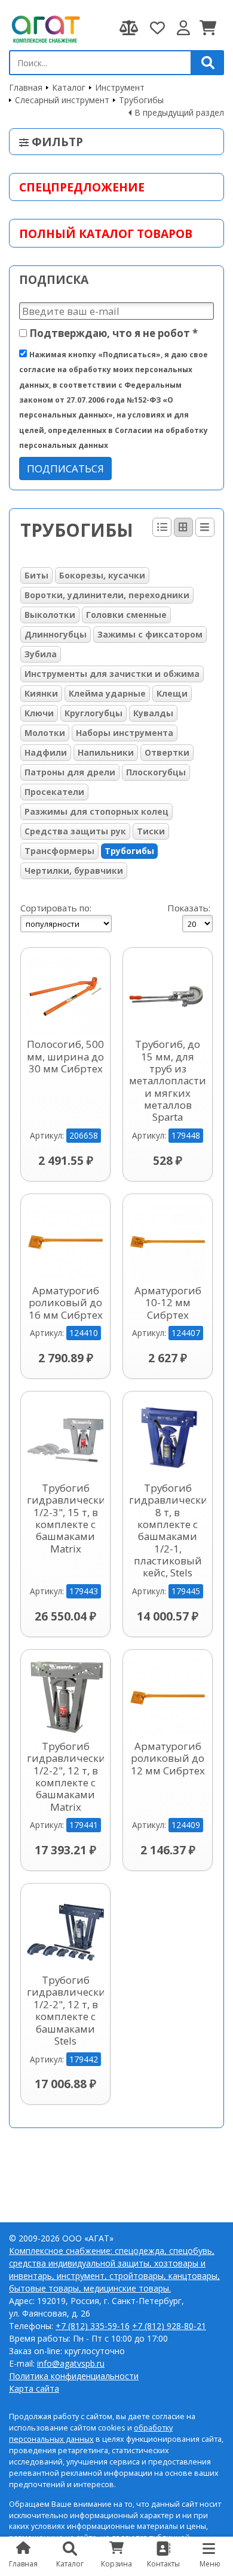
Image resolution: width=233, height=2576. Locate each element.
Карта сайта (34, 2388)
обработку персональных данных (91, 2433)
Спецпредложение (82, 187)
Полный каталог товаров (106, 234)
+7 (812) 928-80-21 (169, 2326)
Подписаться (65, 468)
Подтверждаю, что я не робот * (112, 333)
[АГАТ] (45, 28)
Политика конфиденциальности (74, 2376)
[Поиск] (208, 63)
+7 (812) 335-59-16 (93, 2326)
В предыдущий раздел (179, 112)
